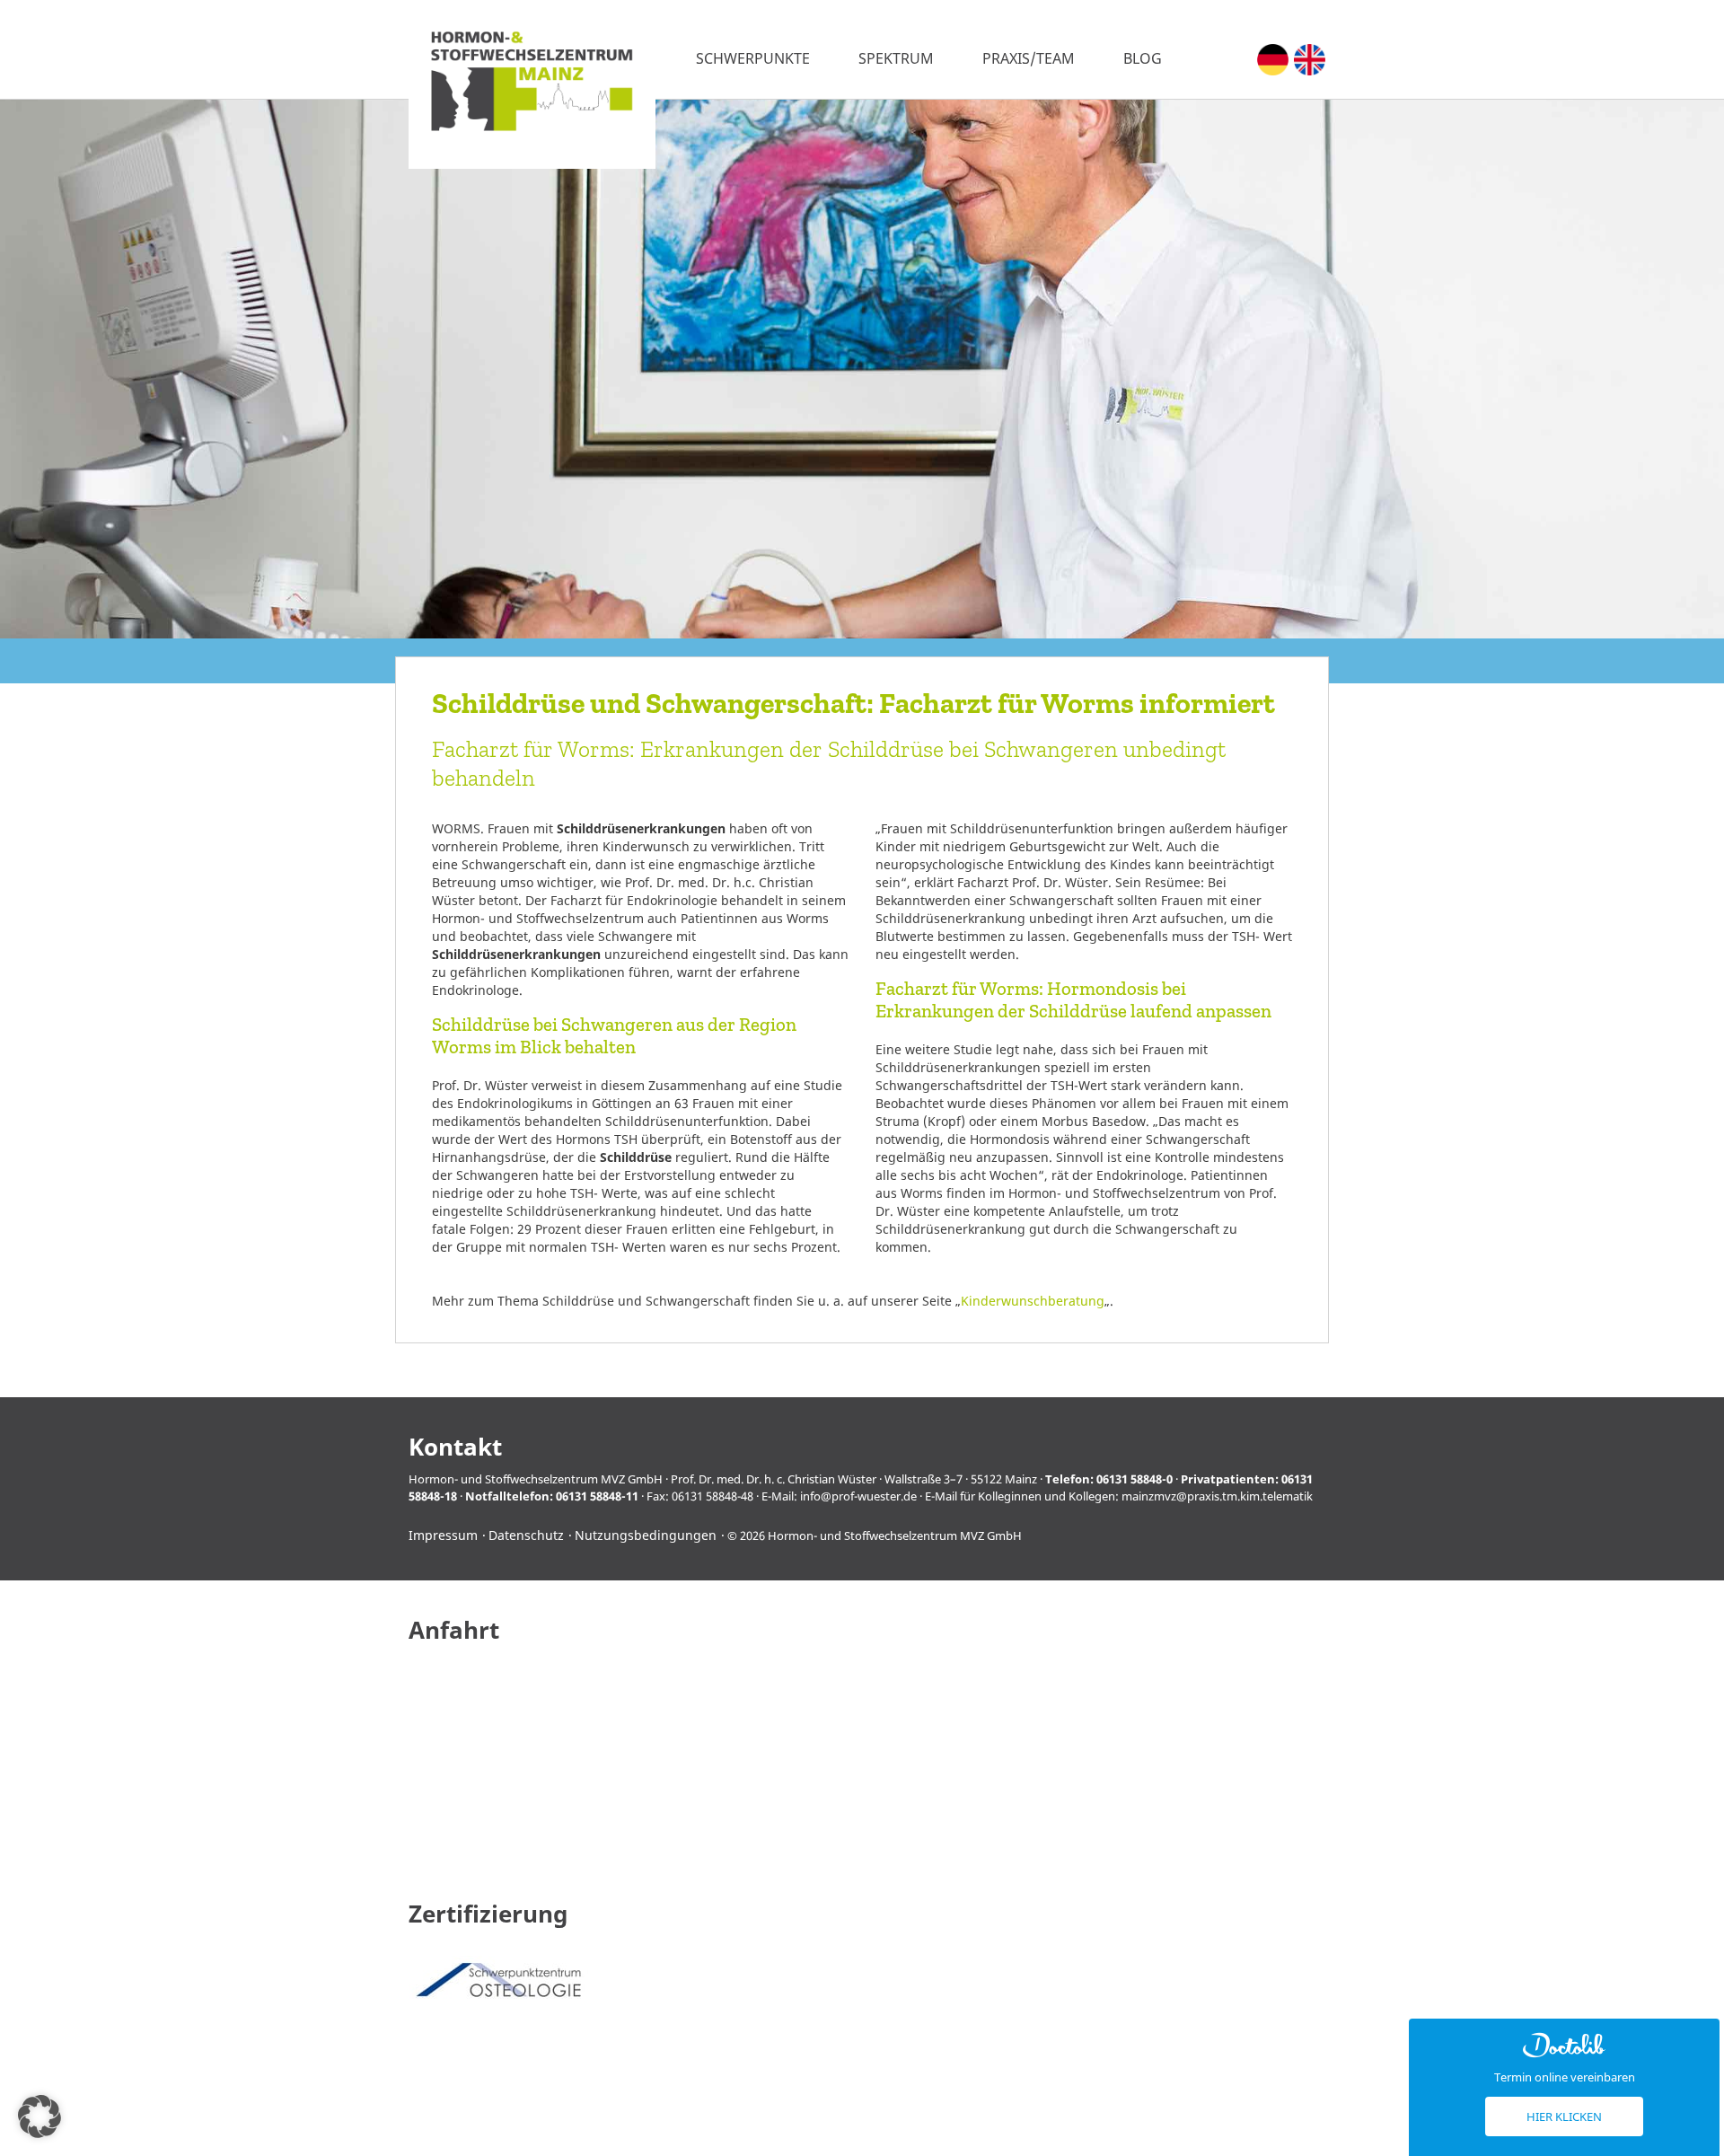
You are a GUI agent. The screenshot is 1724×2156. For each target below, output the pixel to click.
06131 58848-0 (1135, 1479)
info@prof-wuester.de (858, 1496)
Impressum (443, 1535)
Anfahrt (454, 1630)
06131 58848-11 (597, 1496)
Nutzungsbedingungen (646, 1535)
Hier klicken (1564, 2116)
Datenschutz (526, 1535)
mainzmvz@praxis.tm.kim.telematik (1217, 1496)
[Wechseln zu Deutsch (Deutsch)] (1273, 60)
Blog (1143, 58)
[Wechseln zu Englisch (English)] (1310, 60)
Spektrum (896, 58)
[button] (40, 2116)
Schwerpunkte (753, 58)
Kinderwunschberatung (1033, 1301)
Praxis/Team (1029, 58)
